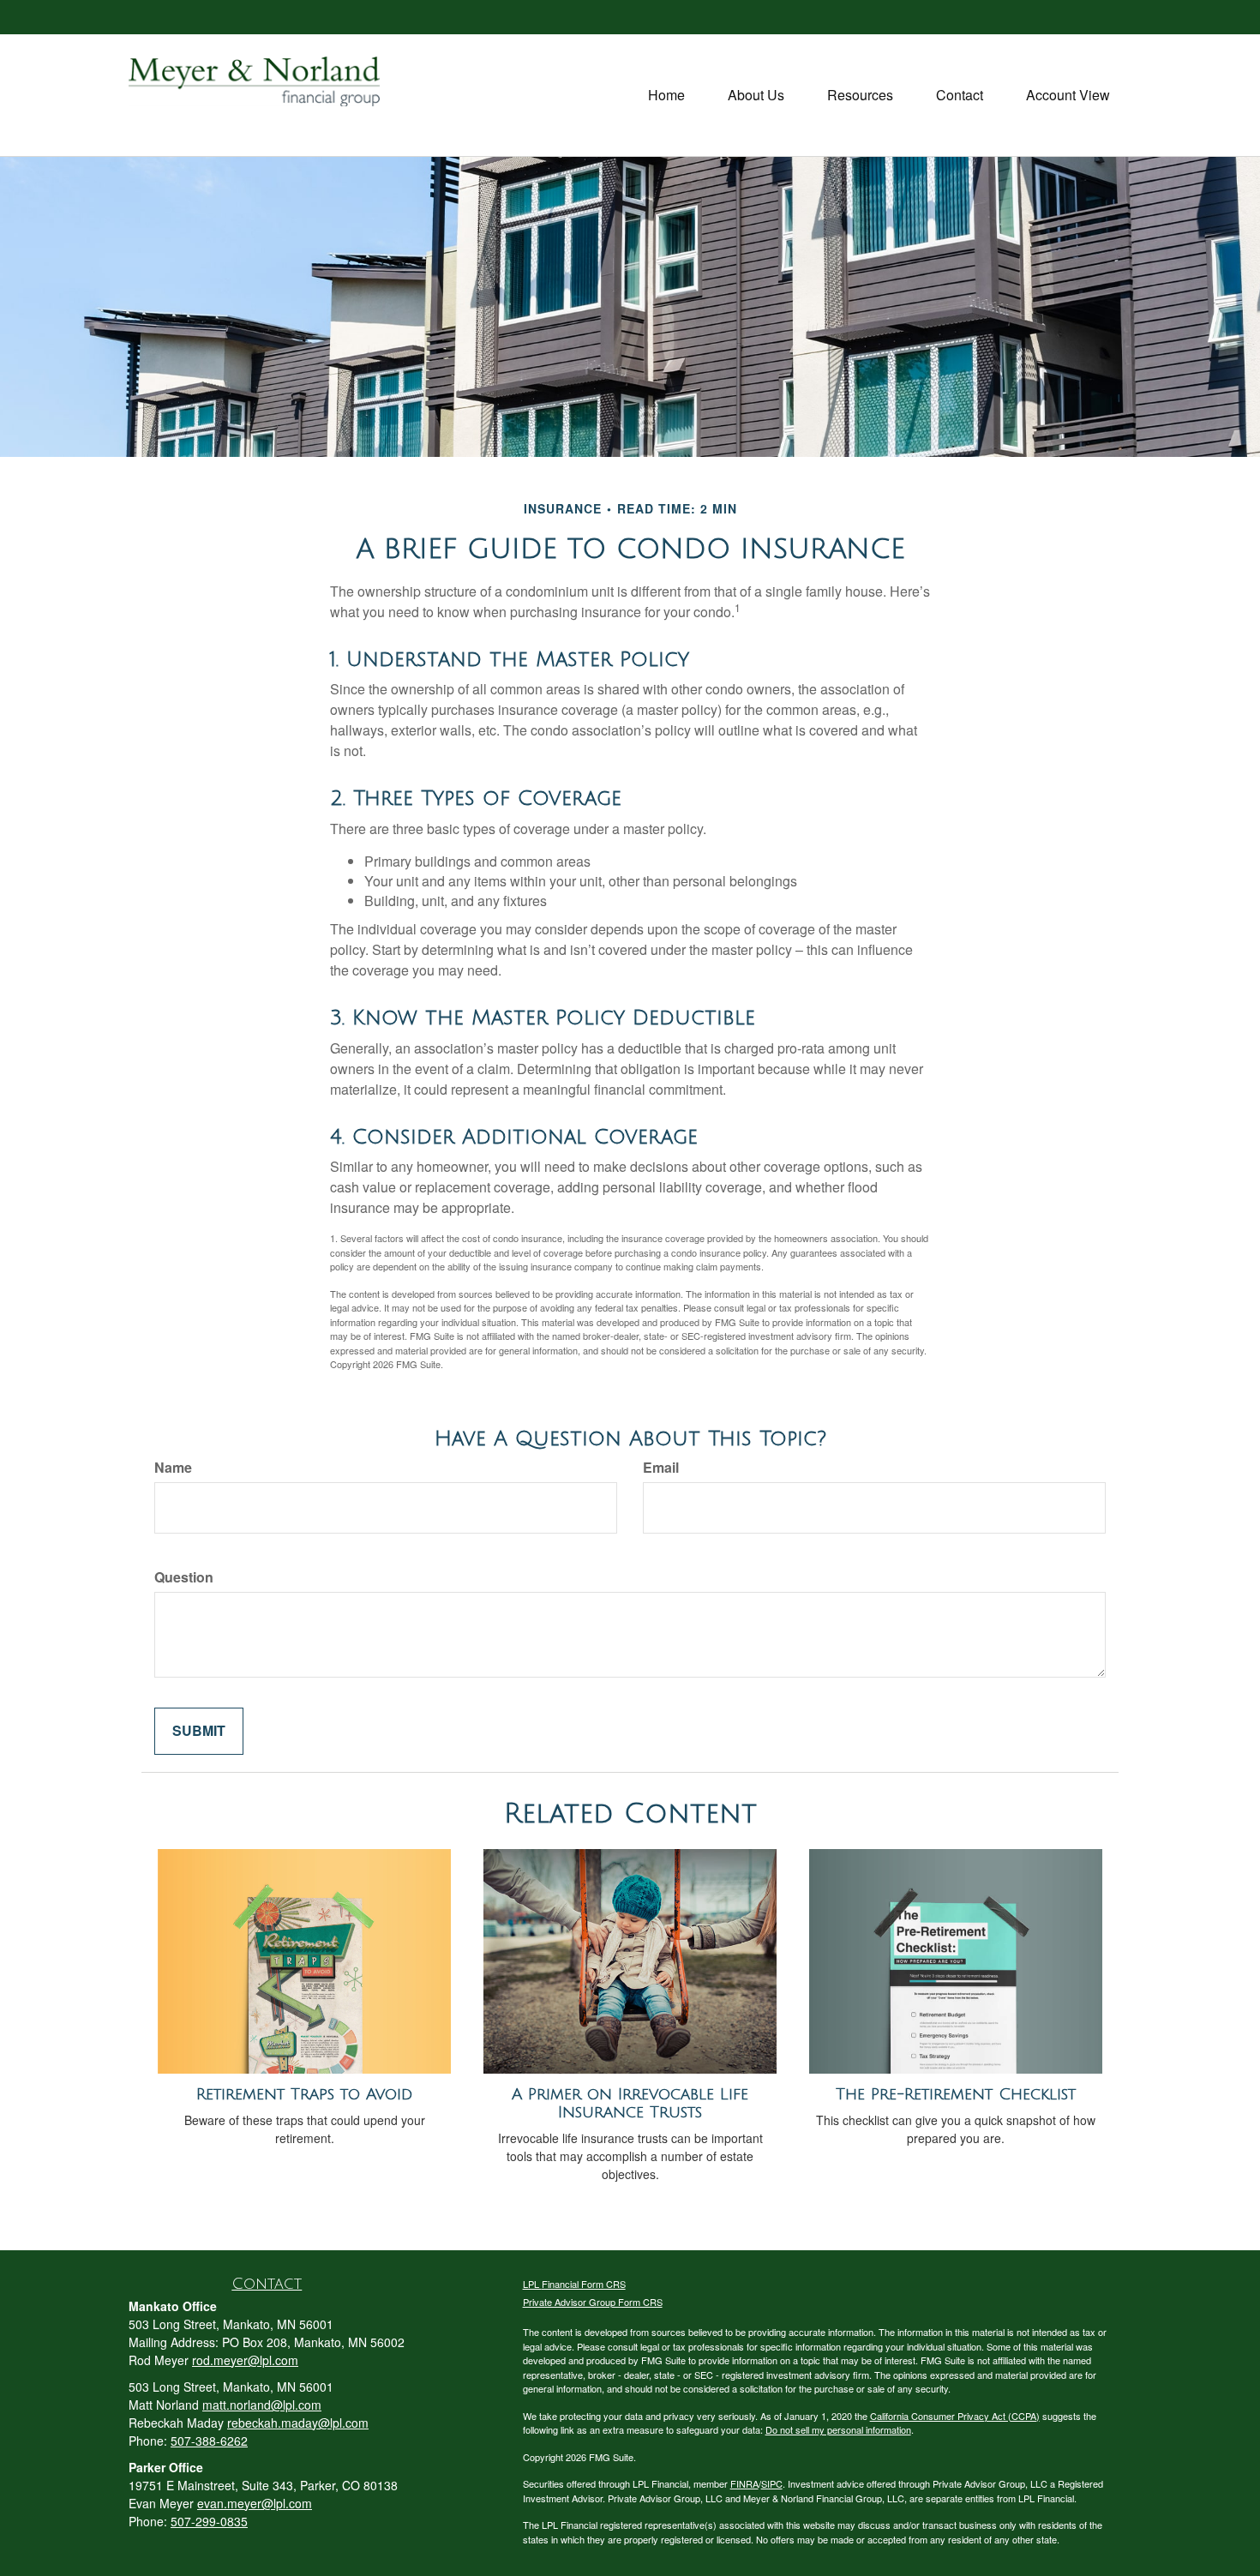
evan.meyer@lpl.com (255, 2503)
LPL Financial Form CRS (574, 2284)
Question (184, 1577)
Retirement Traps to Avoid (304, 2094)
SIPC (772, 2483)
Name (173, 1468)
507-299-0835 (209, 2521)
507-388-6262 (209, 2441)
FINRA (744, 2483)
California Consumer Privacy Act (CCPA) (955, 2416)
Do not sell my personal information (838, 2429)
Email (661, 1468)
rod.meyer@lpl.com (245, 2360)
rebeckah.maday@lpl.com (298, 2423)
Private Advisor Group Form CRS (593, 2302)
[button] (756, 95)
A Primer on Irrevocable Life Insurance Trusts (630, 2103)
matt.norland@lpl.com (262, 2405)
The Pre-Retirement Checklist (956, 2094)
